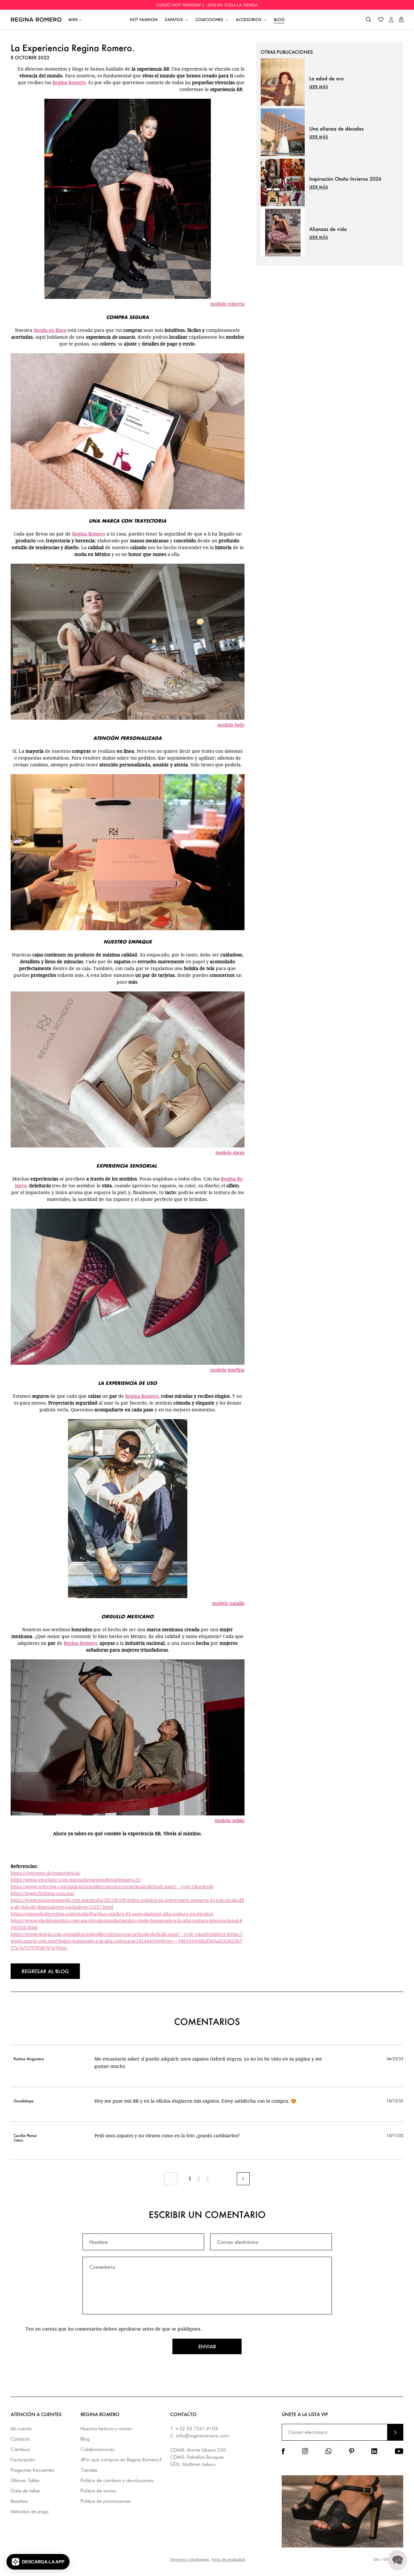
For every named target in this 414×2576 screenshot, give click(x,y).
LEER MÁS (319, 87)
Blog (85, 2439)
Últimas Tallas (25, 2481)
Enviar (207, 2346)
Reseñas (19, 2501)
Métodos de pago (30, 2512)
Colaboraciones (98, 2450)
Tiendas (89, 2470)
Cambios (20, 2450)
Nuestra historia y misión (106, 2429)
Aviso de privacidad (228, 2559)
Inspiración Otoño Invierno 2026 (345, 179)
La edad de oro (327, 78)
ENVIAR (395, 2432)
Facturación (23, 2460)
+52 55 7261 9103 (196, 2429)
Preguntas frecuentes (33, 2470)
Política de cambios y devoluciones (117, 2481)
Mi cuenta (21, 2429)
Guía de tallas (25, 2491)
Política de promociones (106, 2501)
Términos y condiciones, (190, 2559)
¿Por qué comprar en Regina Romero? (121, 2460)
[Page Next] (243, 2179)
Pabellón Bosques (205, 2457)
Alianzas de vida (328, 229)
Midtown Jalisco (199, 2464)
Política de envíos (98, 2491)
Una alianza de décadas (336, 129)
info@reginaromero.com (203, 2436)
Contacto (21, 2439)
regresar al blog (45, 1971)
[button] (369, 20)
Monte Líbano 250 (207, 2450)
